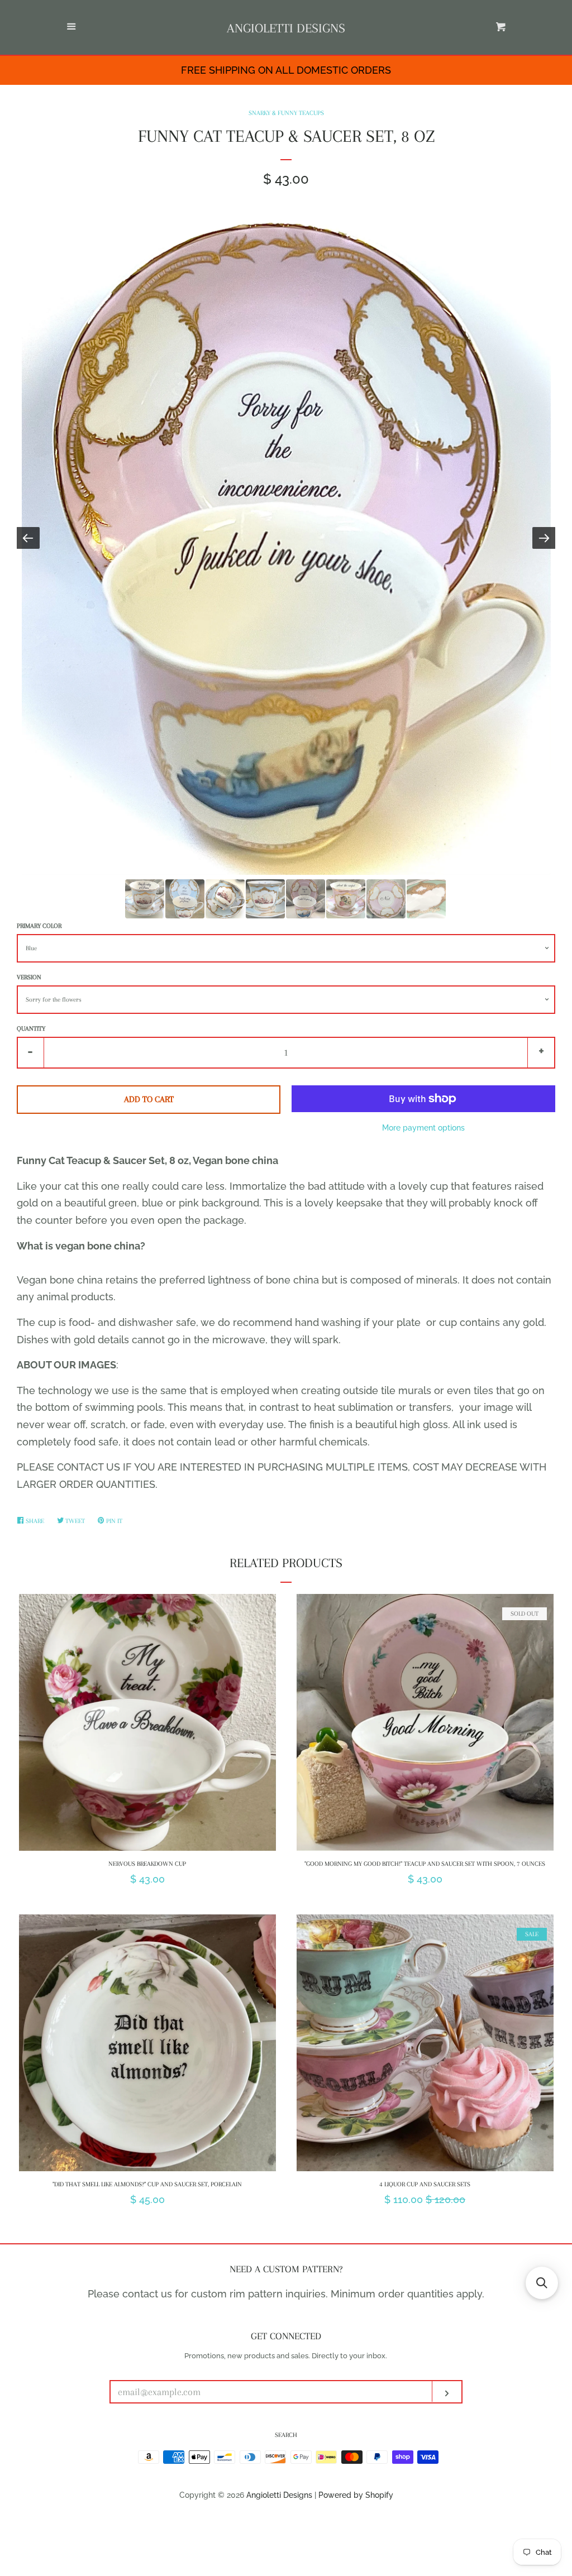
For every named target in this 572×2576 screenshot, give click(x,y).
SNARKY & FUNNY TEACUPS (286, 113)
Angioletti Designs (286, 28)
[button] (542, 2283)
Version (29, 977)
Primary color (39, 926)
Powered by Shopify (356, 2495)
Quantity (31, 1029)
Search (286, 2435)
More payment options (423, 1128)
